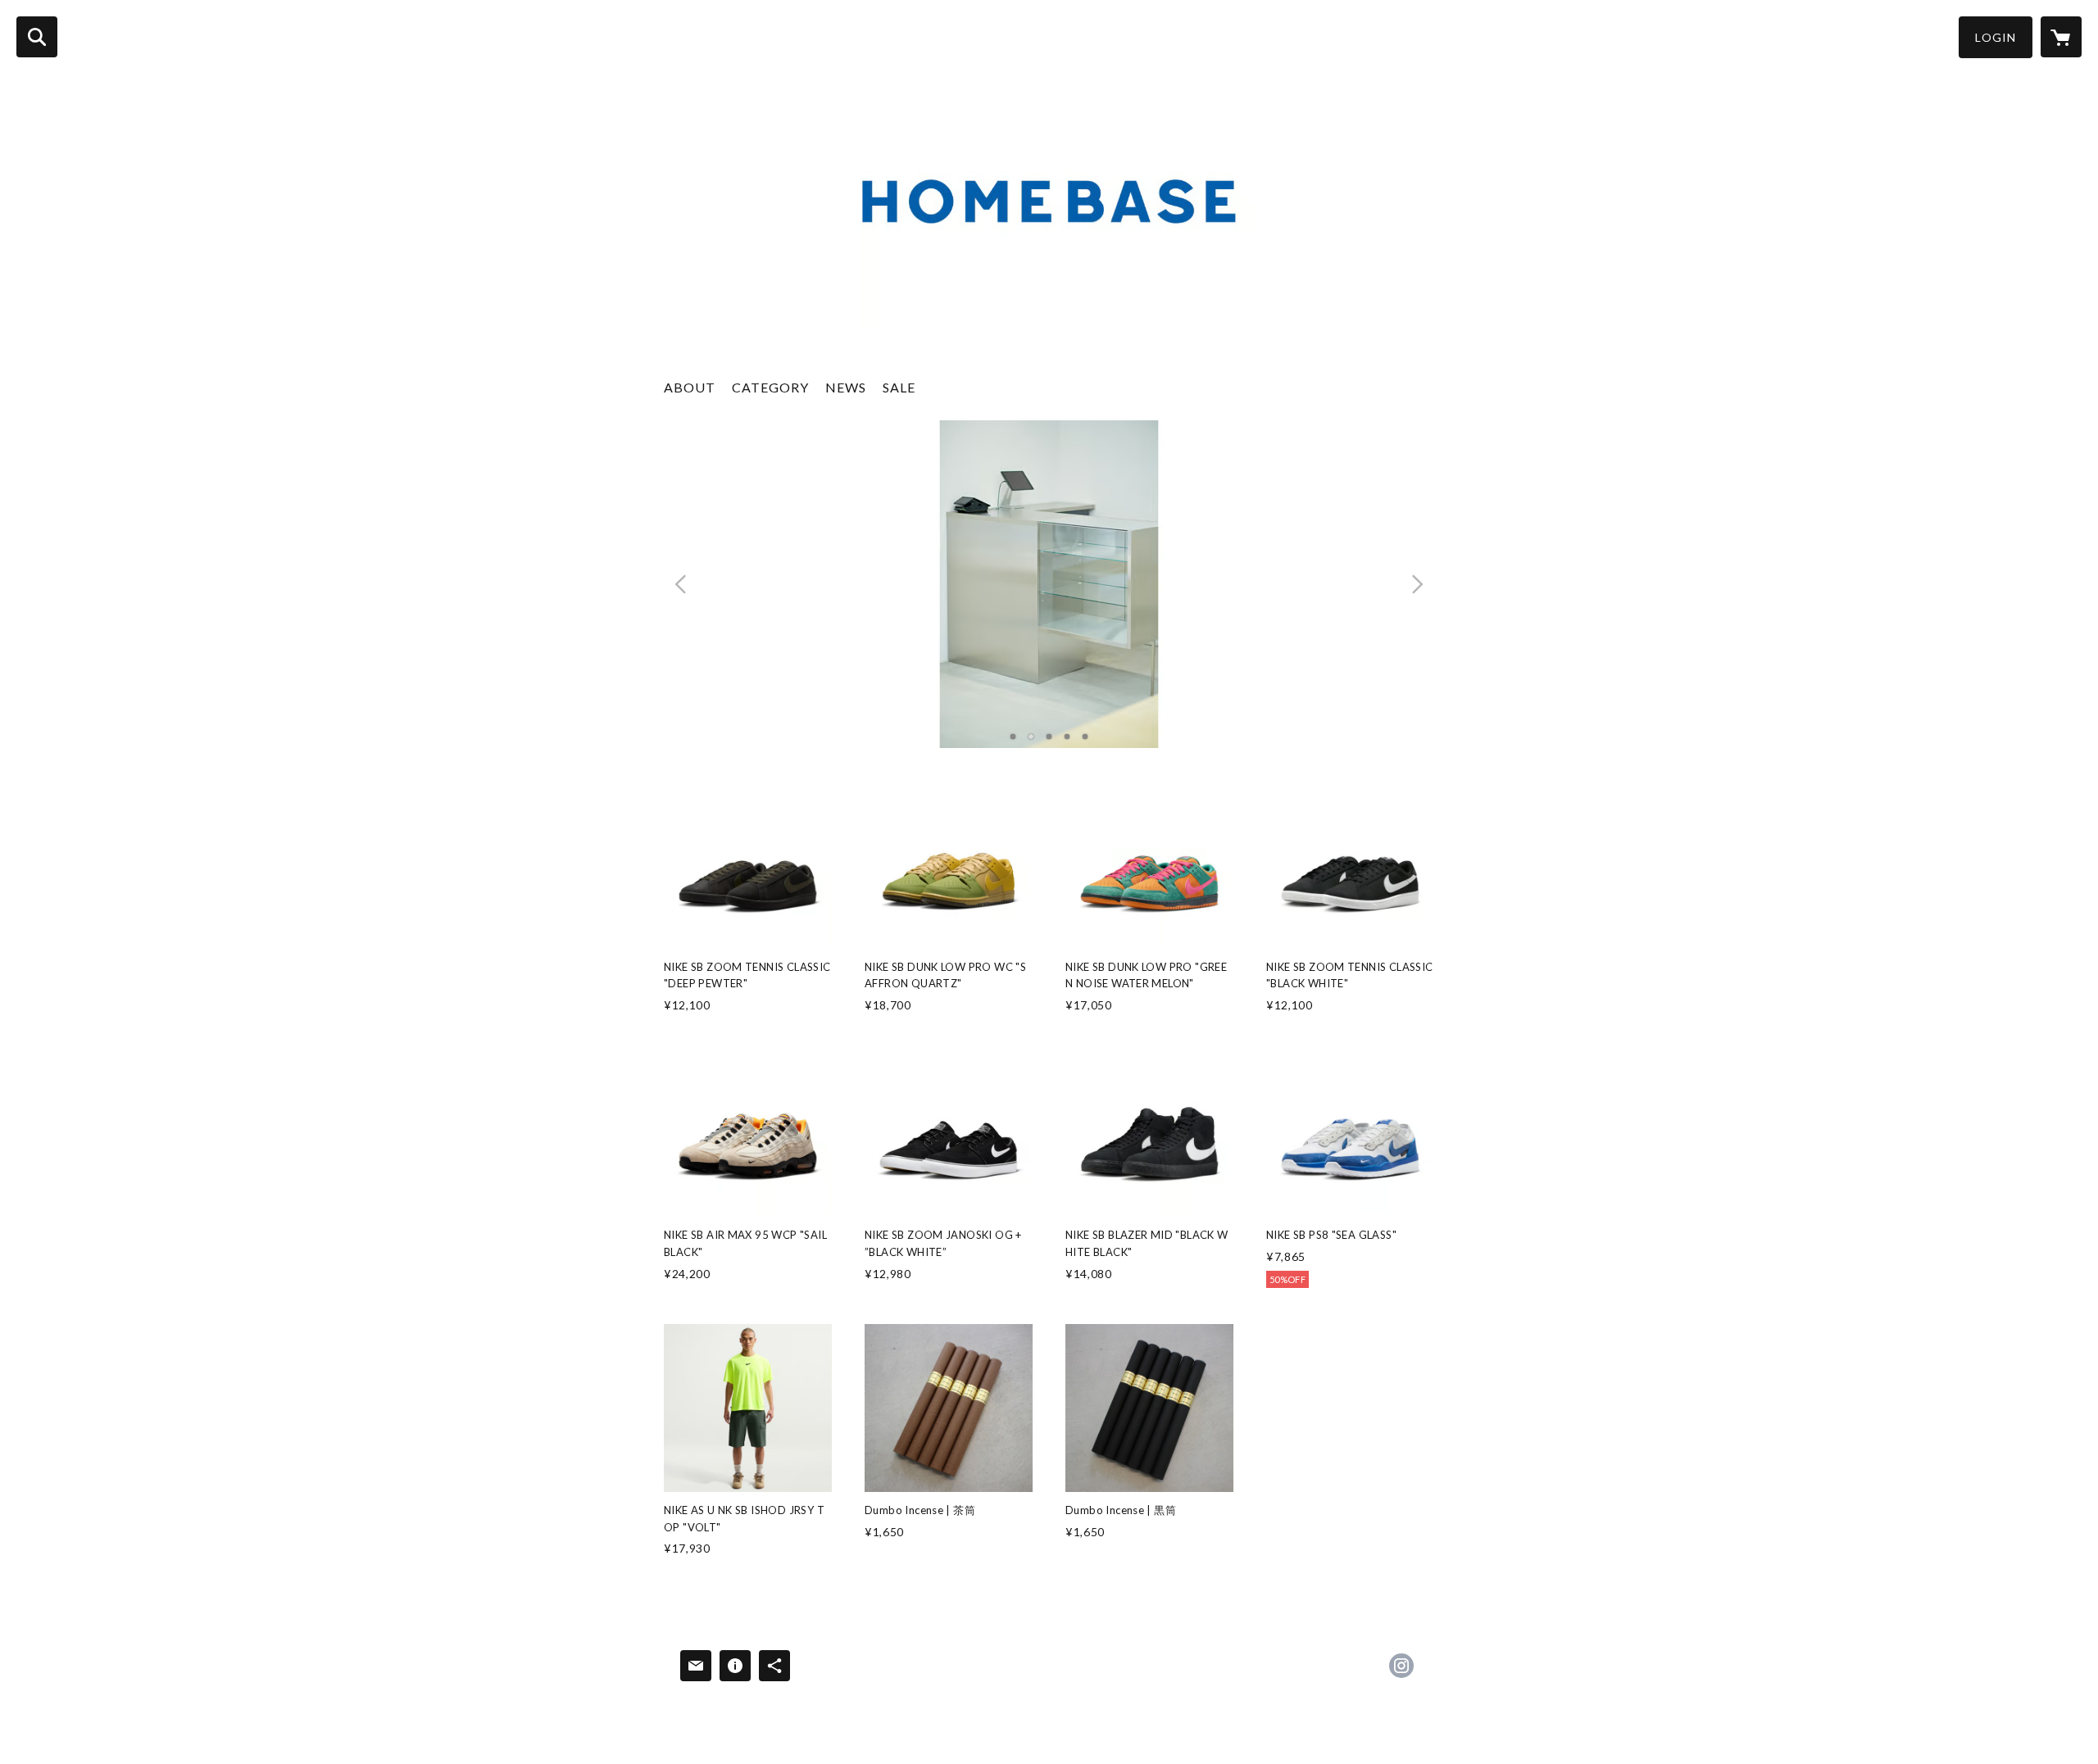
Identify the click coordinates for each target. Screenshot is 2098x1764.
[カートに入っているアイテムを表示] (2061, 37)
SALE (899, 387)
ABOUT (690, 387)
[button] (1996, 37)
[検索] (37, 37)
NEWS (846, 387)
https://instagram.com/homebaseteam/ (1401, 1666)
